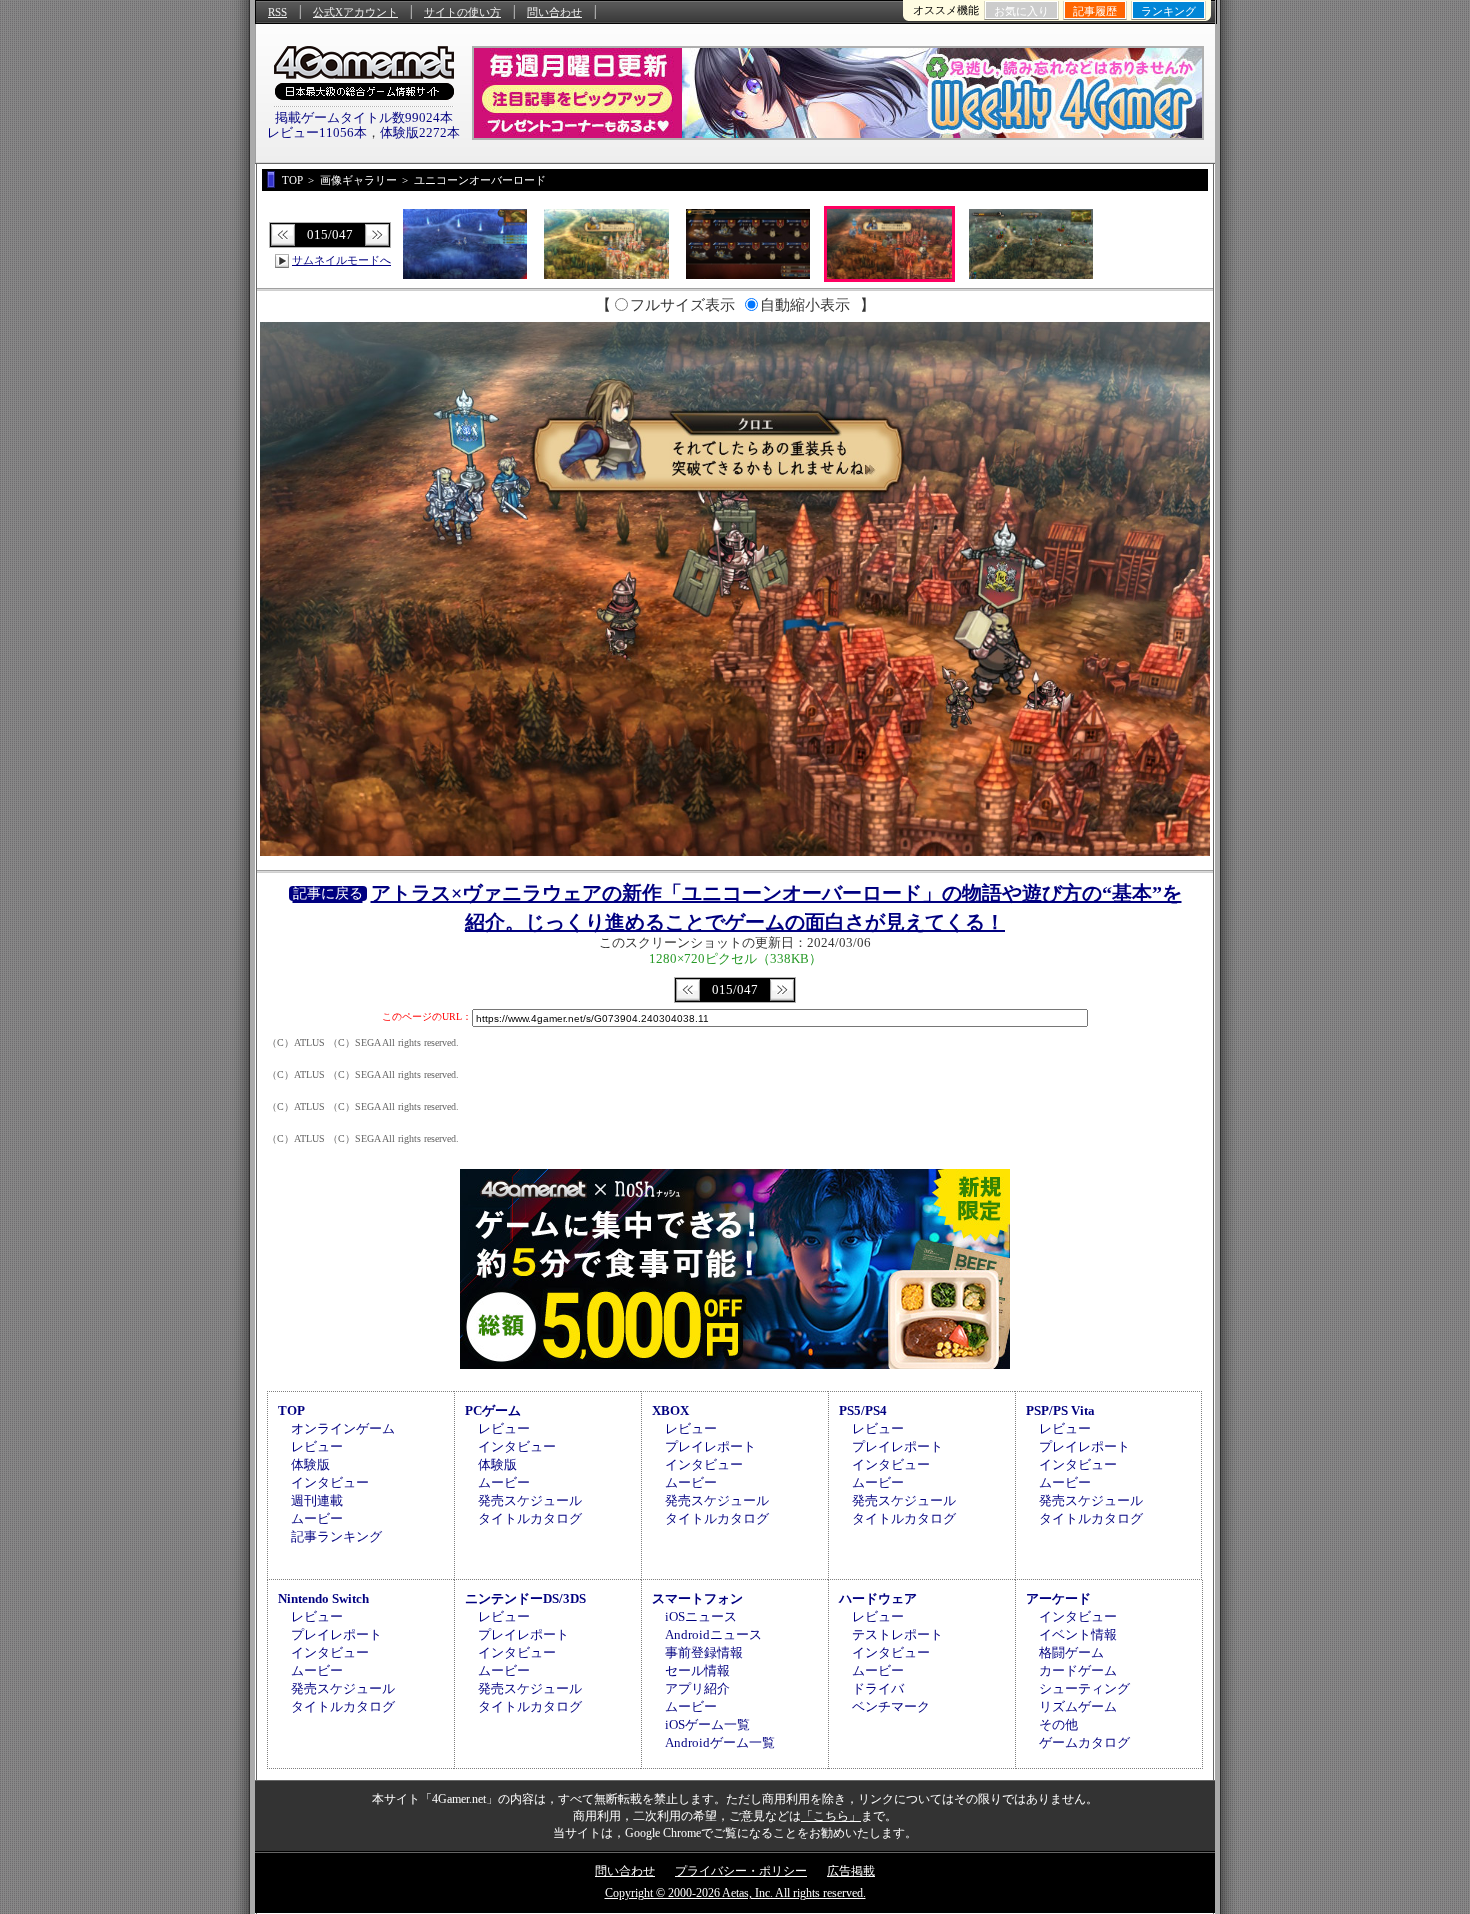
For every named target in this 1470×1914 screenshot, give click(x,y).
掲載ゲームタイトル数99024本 (364, 117)
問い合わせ (554, 12)
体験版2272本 (420, 132)
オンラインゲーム (343, 1428)
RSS (277, 12)
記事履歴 (1095, 11)
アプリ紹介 (697, 1688)
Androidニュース (713, 1634)
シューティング (1084, 1688)
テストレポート (897, 1634)
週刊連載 (317, 1500)
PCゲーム (493, 1410)
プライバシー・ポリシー (741, 1871)
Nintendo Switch (323, 1598)
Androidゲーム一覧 (720, 1742)
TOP (291, 1410)
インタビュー (330, 1482)
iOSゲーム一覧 (707, 1724)
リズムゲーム (1078, 1706)
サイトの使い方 (462, 12)
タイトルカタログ (530, 1518)
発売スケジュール (530, 1500)
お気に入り (1021, 11)
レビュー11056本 (317, 132)
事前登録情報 (704, 1652)
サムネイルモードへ (341, 260)
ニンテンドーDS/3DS (525, 1598)
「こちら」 (831, 1816)
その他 (1058, 1724)
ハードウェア (878, 1598)
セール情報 (697, 1670)
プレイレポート (710, 1446)
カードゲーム (1078, 1670)
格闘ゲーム (1071, 1652)
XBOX (670, 1410)
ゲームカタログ (1084, 1742)
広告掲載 (851, 1871)
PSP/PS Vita (1060, 1410)
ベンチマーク (891, 1706)
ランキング (1168, 11)
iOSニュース (701, 1616)
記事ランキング (336, 1536)
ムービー (317, 1518)
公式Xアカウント (355, 12)
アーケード (1058, 1598)
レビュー (317, 1446)
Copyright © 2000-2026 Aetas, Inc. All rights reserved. (735, 1893)
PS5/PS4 (863, 1410)
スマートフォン (697, 1598)
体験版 (310, 1464)
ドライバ (878, 1688)
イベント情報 (1078, 1634)
